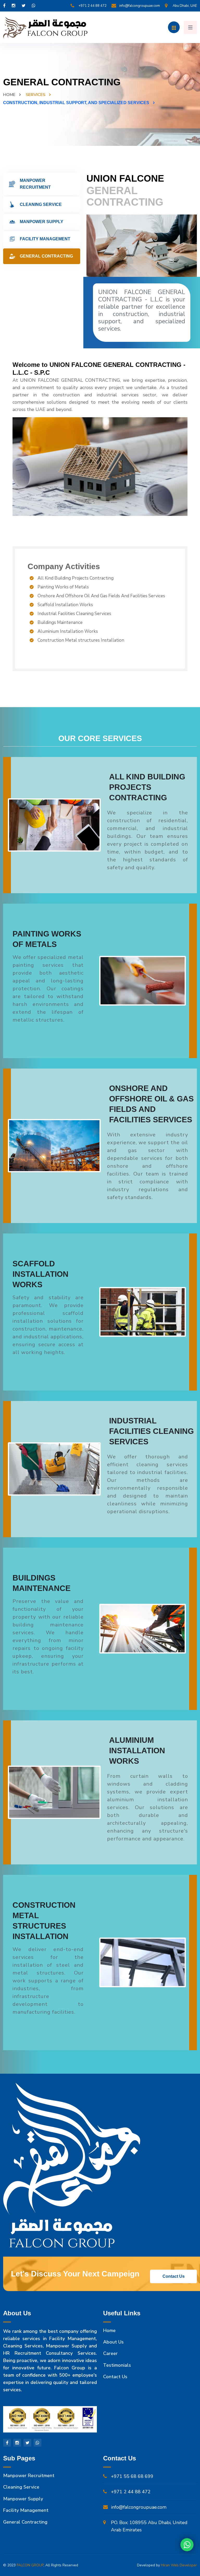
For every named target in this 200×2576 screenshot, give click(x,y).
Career (110, 2353)
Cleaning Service (41, 204)
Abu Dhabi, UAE (185, 6)
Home (9, 95)
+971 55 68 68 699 (132, 2476)
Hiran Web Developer (179, 2565)
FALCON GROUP (30, 2565)
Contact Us (115, 2377)
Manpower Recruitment (35, 184)
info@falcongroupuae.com (140, 6)
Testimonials (117, 2365)
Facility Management (45, 239)
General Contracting (46, 256)
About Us (113, 2342)
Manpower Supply (42, 222)
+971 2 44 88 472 (92, 6)
